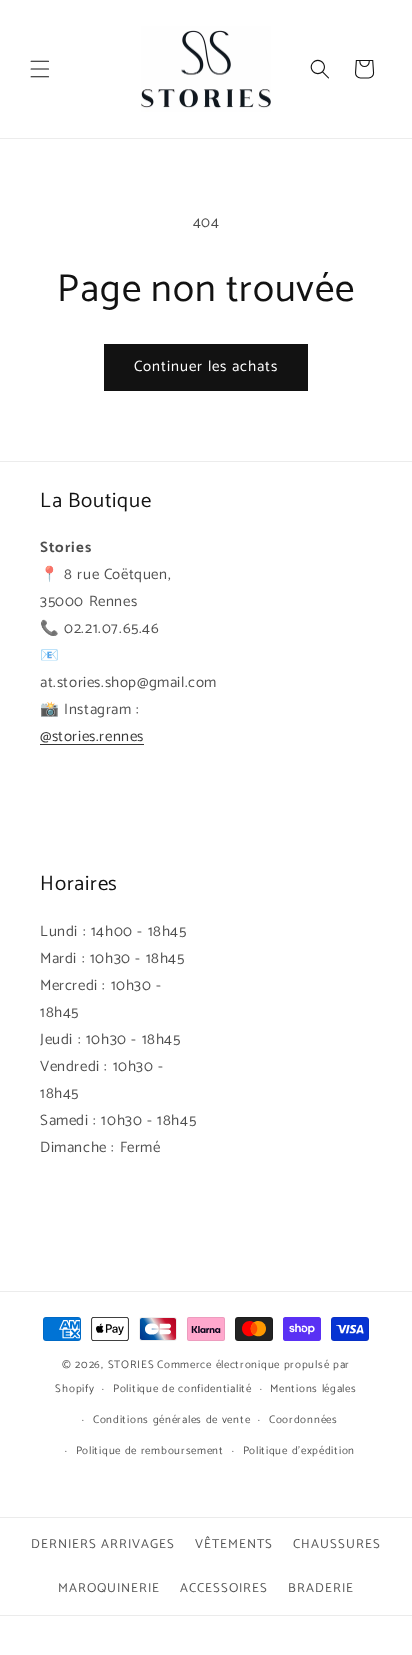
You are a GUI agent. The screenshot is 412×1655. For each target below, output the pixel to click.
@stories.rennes (92, 736)
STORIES (131, 1365)
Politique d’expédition (299, 1451)
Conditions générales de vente (171, 1420)
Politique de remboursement (150, 1451)
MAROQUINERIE (109, 1588)
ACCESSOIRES (224, 1588)
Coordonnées (303, 1420)
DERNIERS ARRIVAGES (103, 1544)
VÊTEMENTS (234, 1544)
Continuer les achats (206, 366)
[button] (40, 69)
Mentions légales (313, 1389)
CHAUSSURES (337, 1544)
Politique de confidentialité (182, 1389)
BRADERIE (321, 1588)
